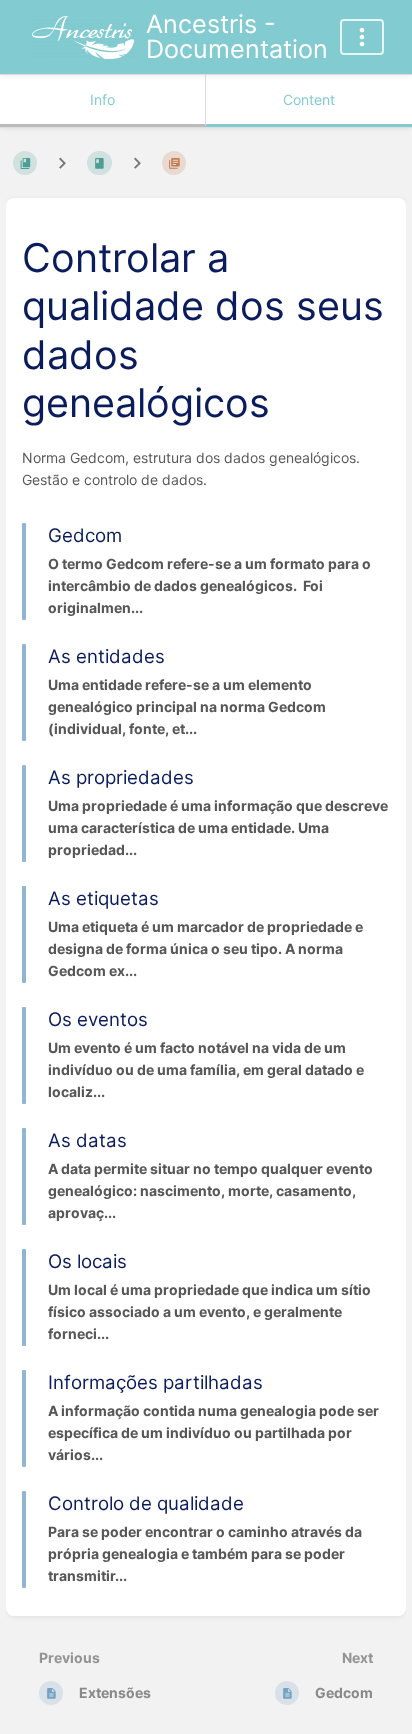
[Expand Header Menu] (362, 37)
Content (309, 99)
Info (102, 99)
